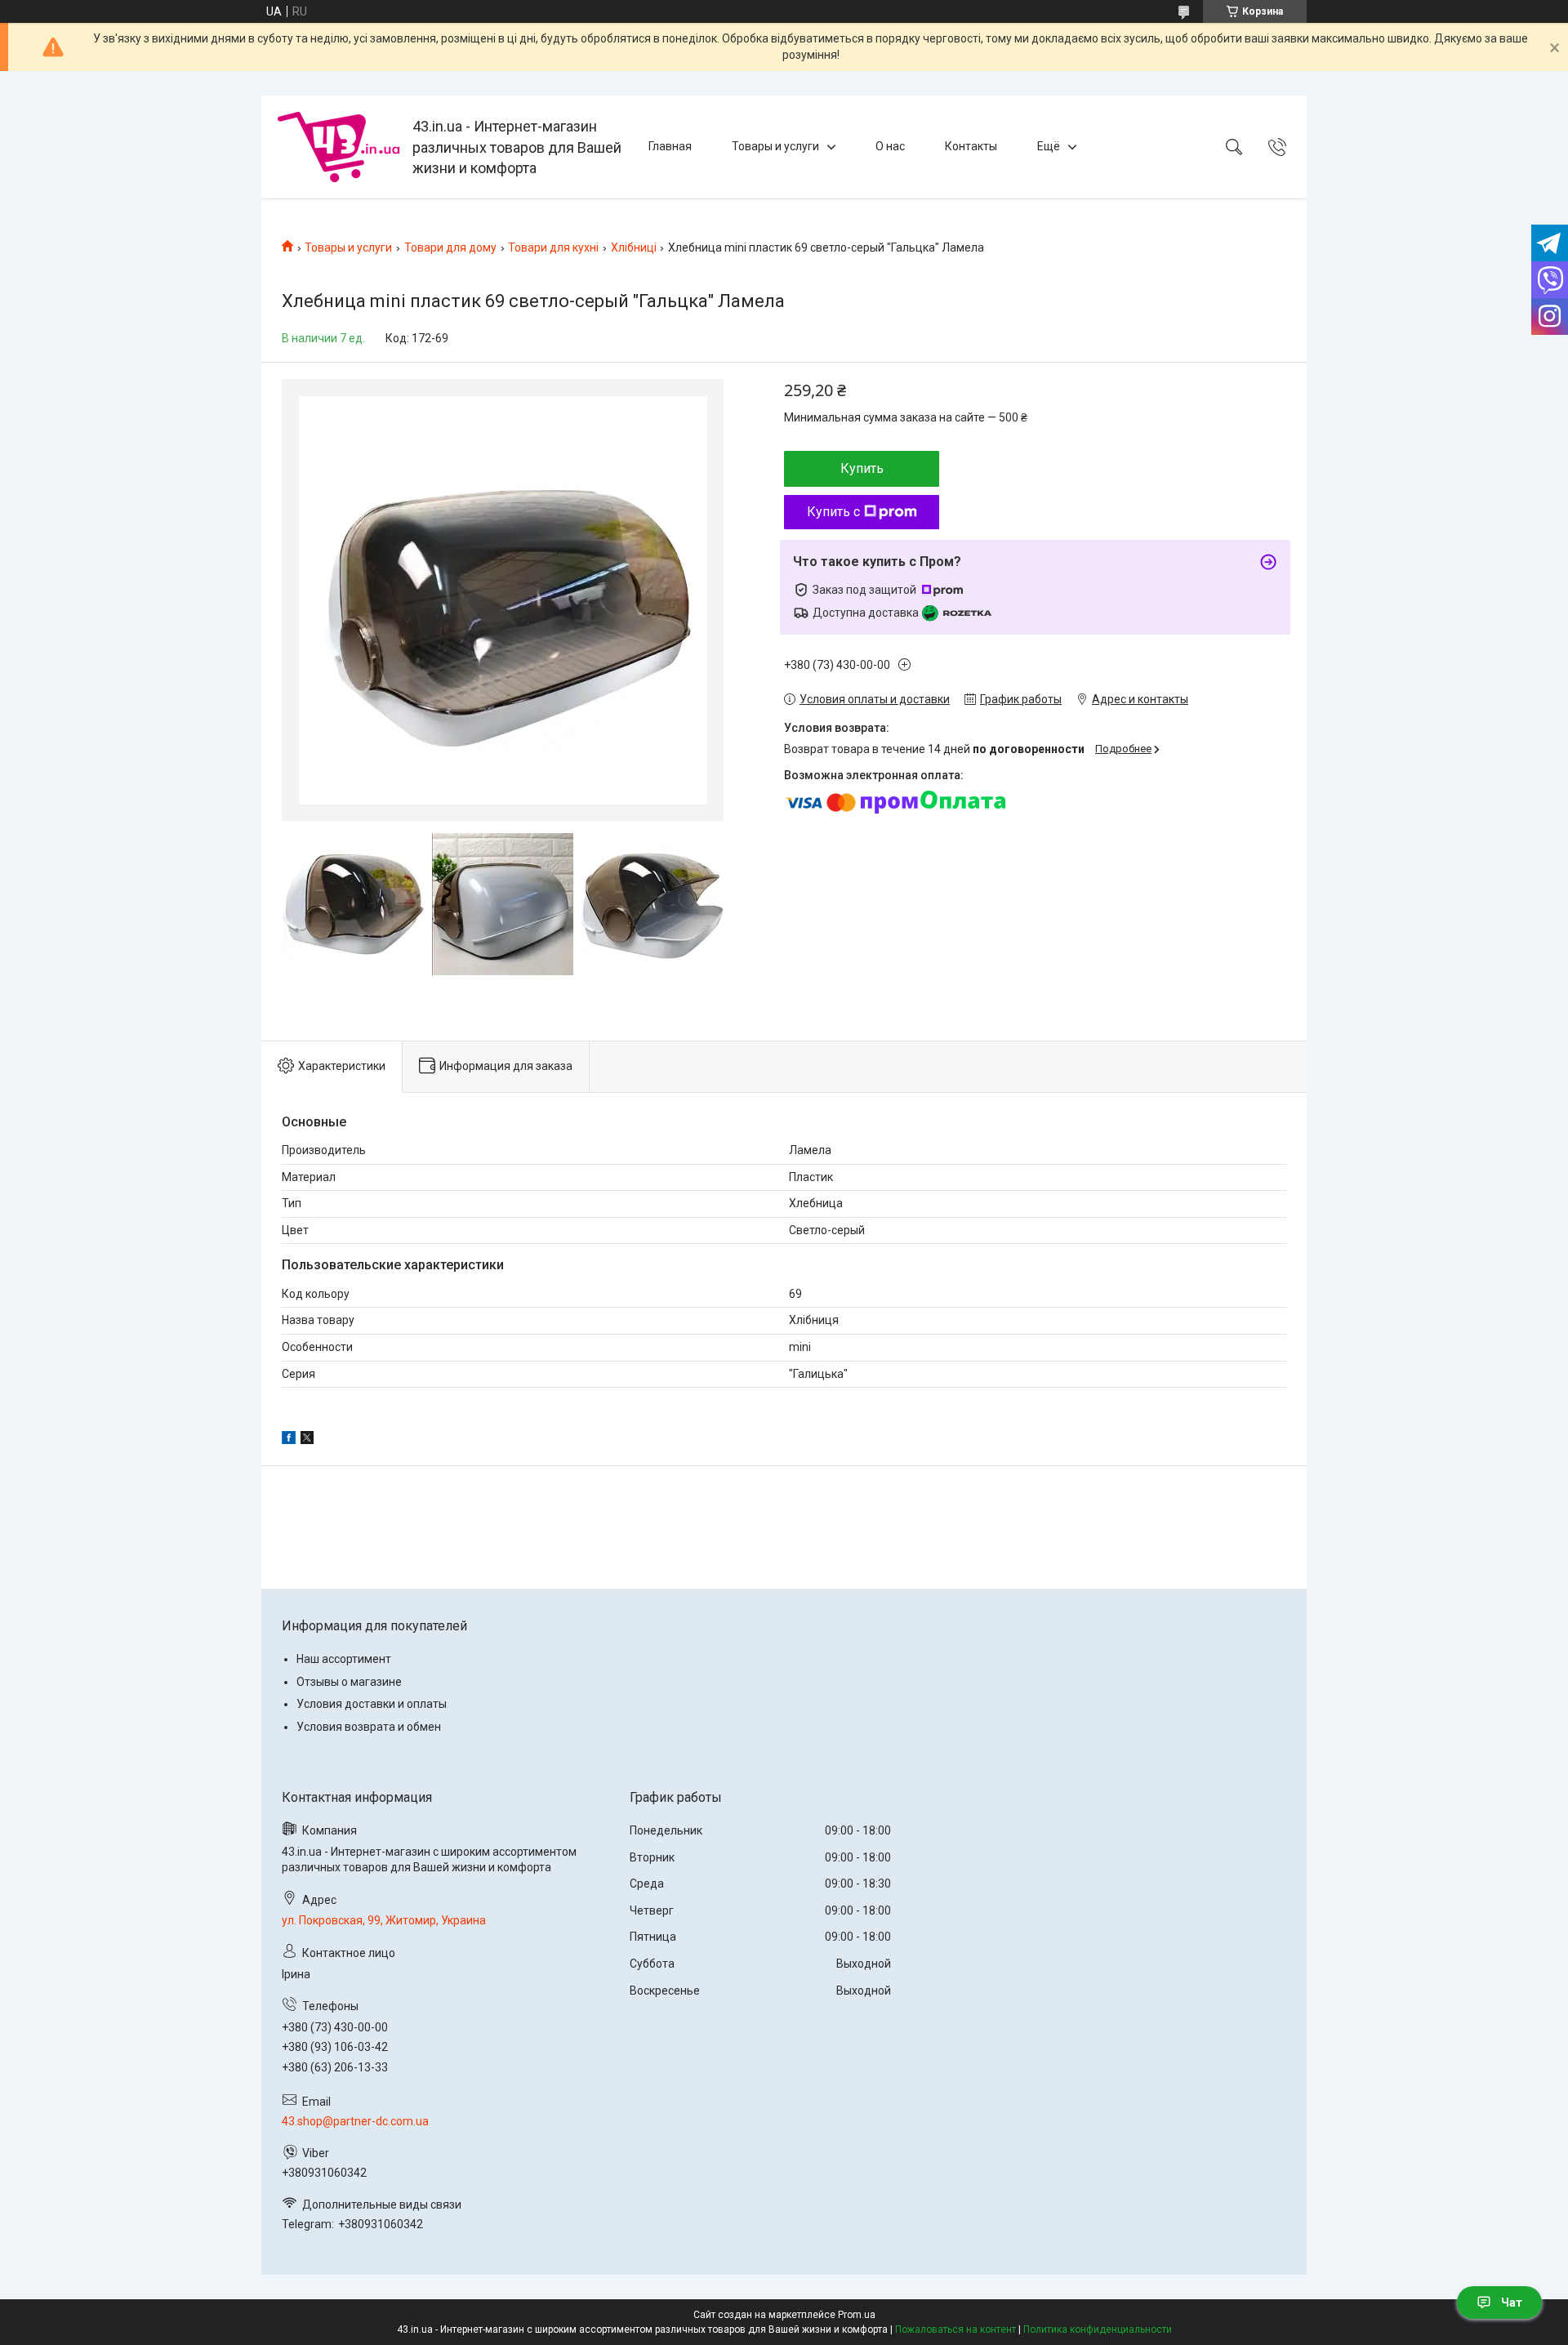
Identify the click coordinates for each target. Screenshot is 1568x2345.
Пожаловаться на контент (955, 2329)
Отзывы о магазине (349, 1682)
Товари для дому (450, 247)
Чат (1512, 2303)
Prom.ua (857, 2315)
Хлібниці (634, 247)
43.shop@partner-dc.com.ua (355, 2121)
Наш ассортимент (344, 1659)
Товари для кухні (553, 247)
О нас (890, 146)
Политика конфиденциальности (1098, 2329)
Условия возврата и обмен (369, 1727)
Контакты (971, 146)
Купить (862, 468)
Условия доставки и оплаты (372, 1704)
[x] (307, 1440)
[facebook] (289, 1440)
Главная (670, 146)
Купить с (833, 512)
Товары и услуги (775, 146)
